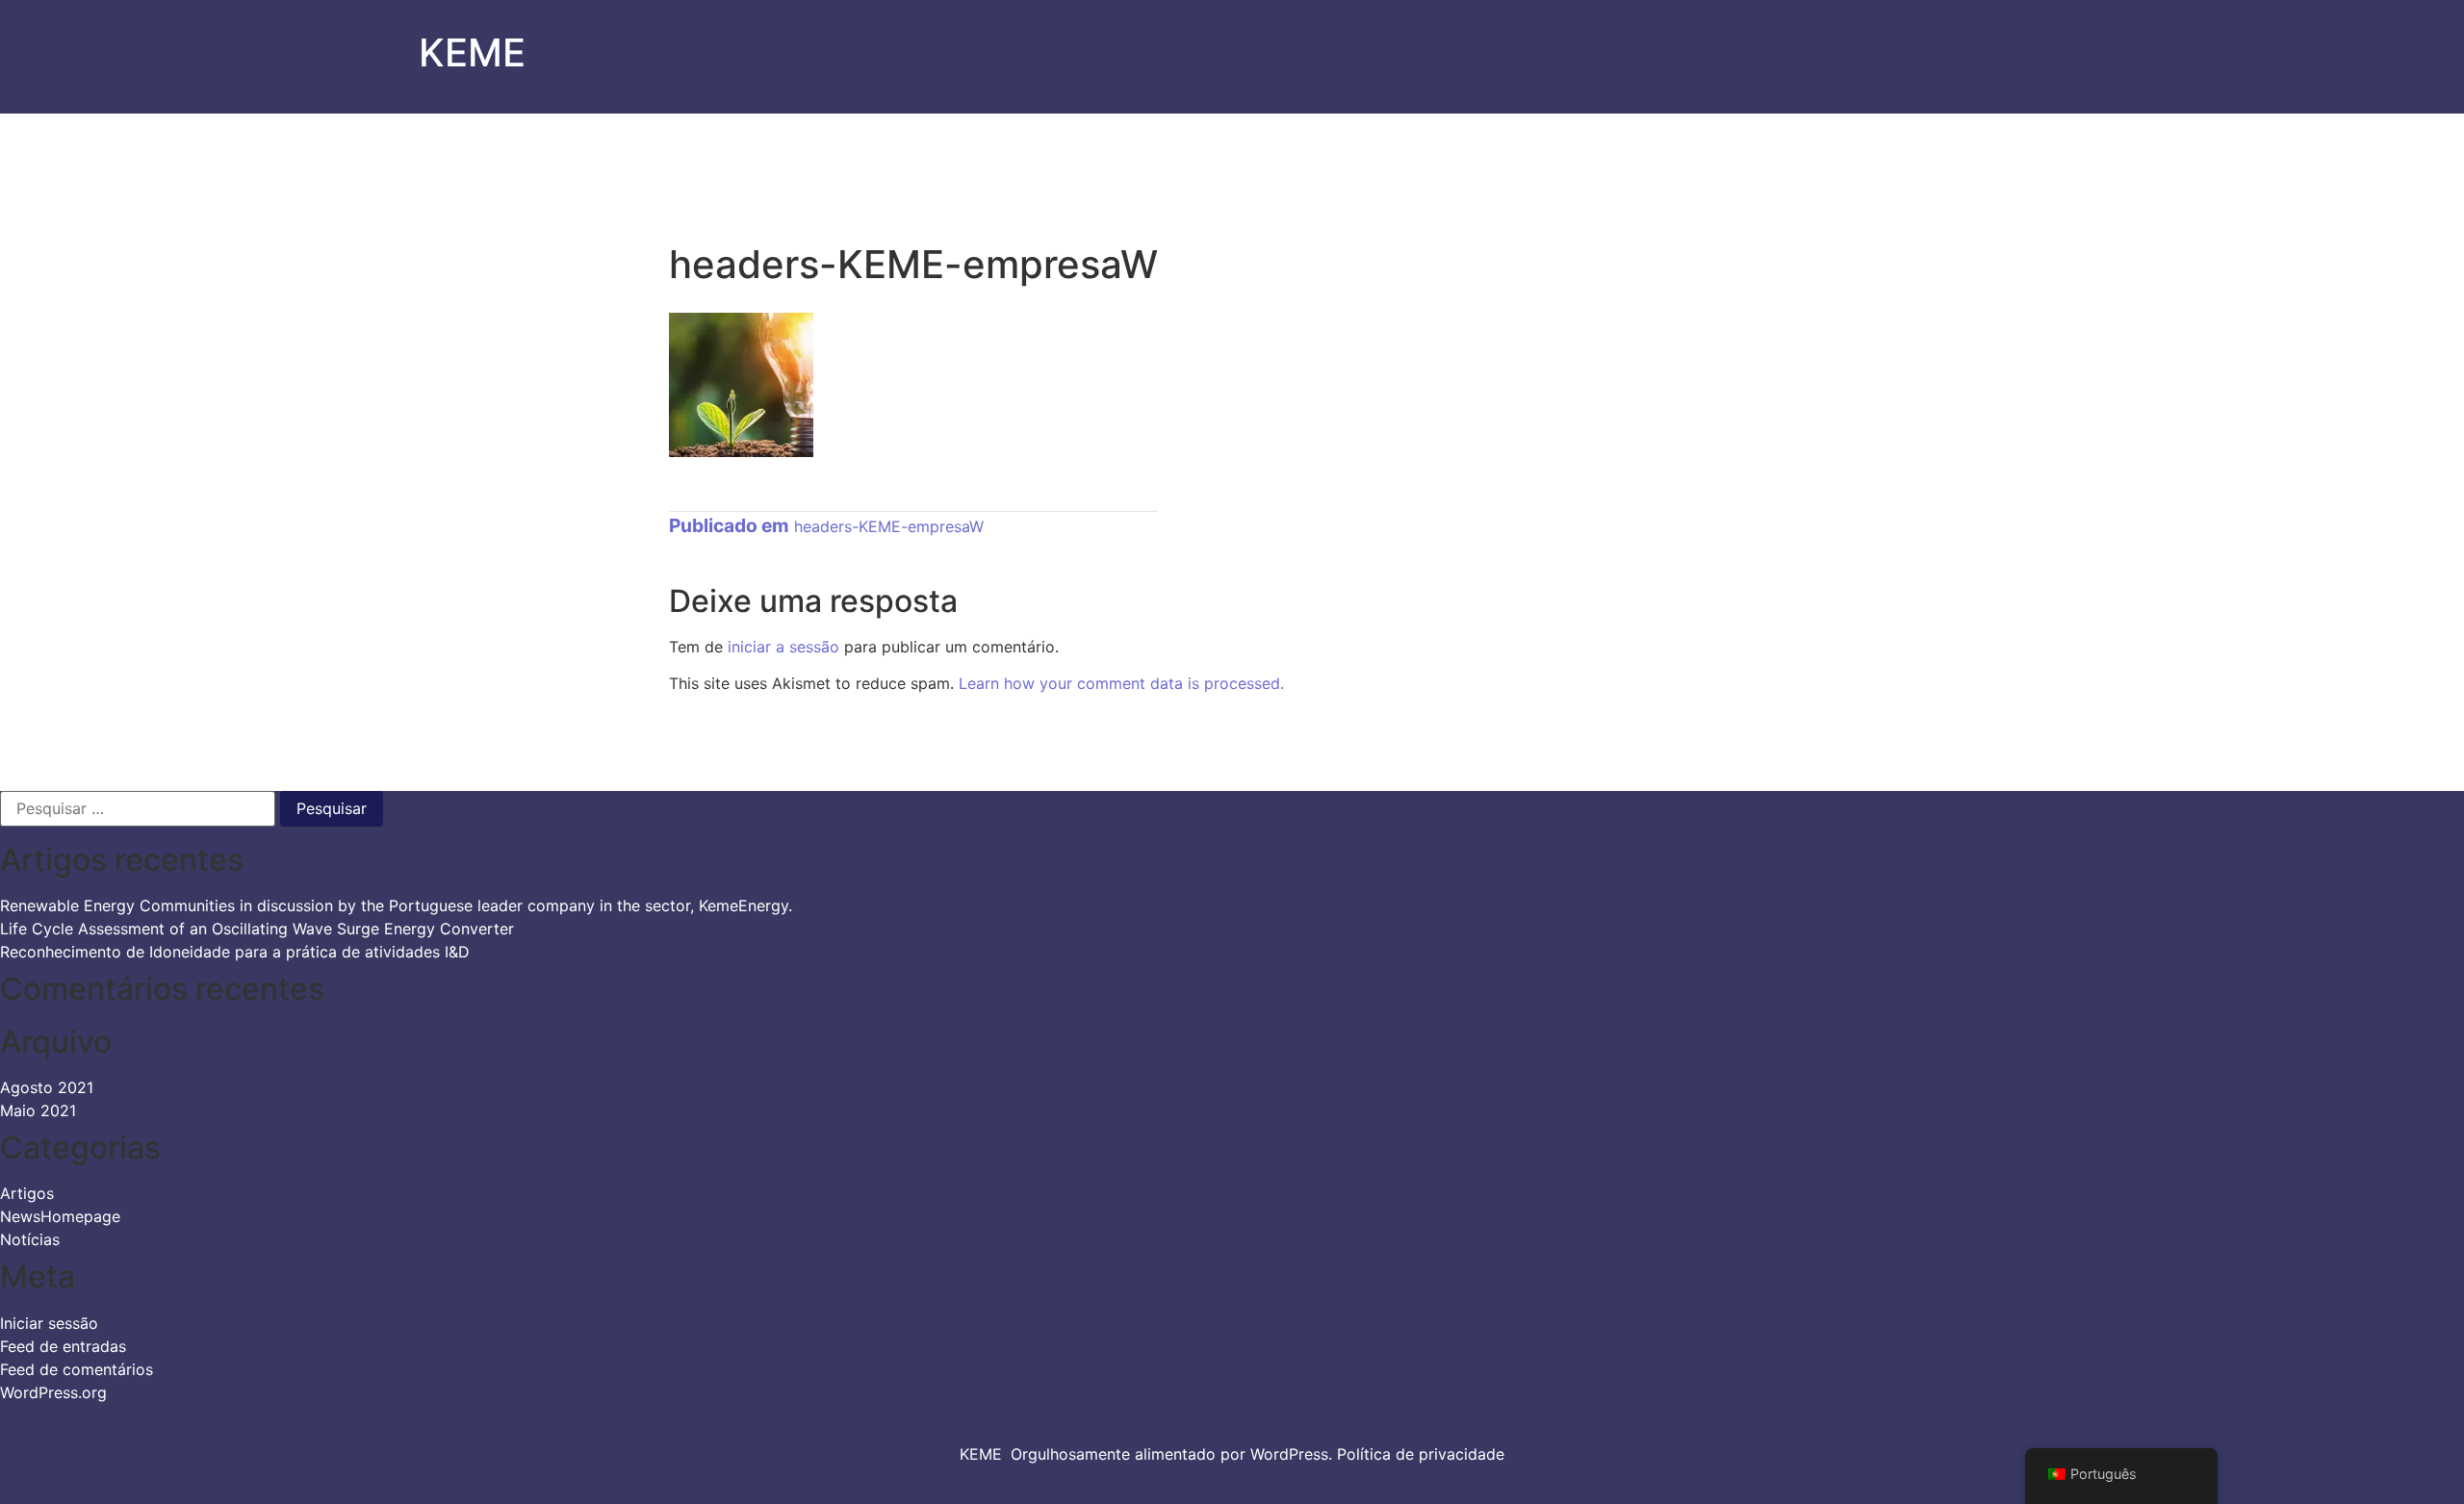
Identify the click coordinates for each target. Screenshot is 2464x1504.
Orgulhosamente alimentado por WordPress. (1174, 1454)
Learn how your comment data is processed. (1121, 683)
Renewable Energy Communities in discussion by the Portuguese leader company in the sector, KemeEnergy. (396, 905)
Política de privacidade (1421, 1454)
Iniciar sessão (49, 1323)
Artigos (27, 1193)
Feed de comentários (77, 1369)
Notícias (30, 1239)
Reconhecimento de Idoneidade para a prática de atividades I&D (235, 952)
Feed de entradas (63, 1346)
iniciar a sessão (783, 647)
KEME (472, 52)
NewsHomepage (60, 1216)
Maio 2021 (38, 1110)
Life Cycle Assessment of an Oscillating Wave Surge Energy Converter (257, 929)
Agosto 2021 (47, 1087)
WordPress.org (53, 1392)
